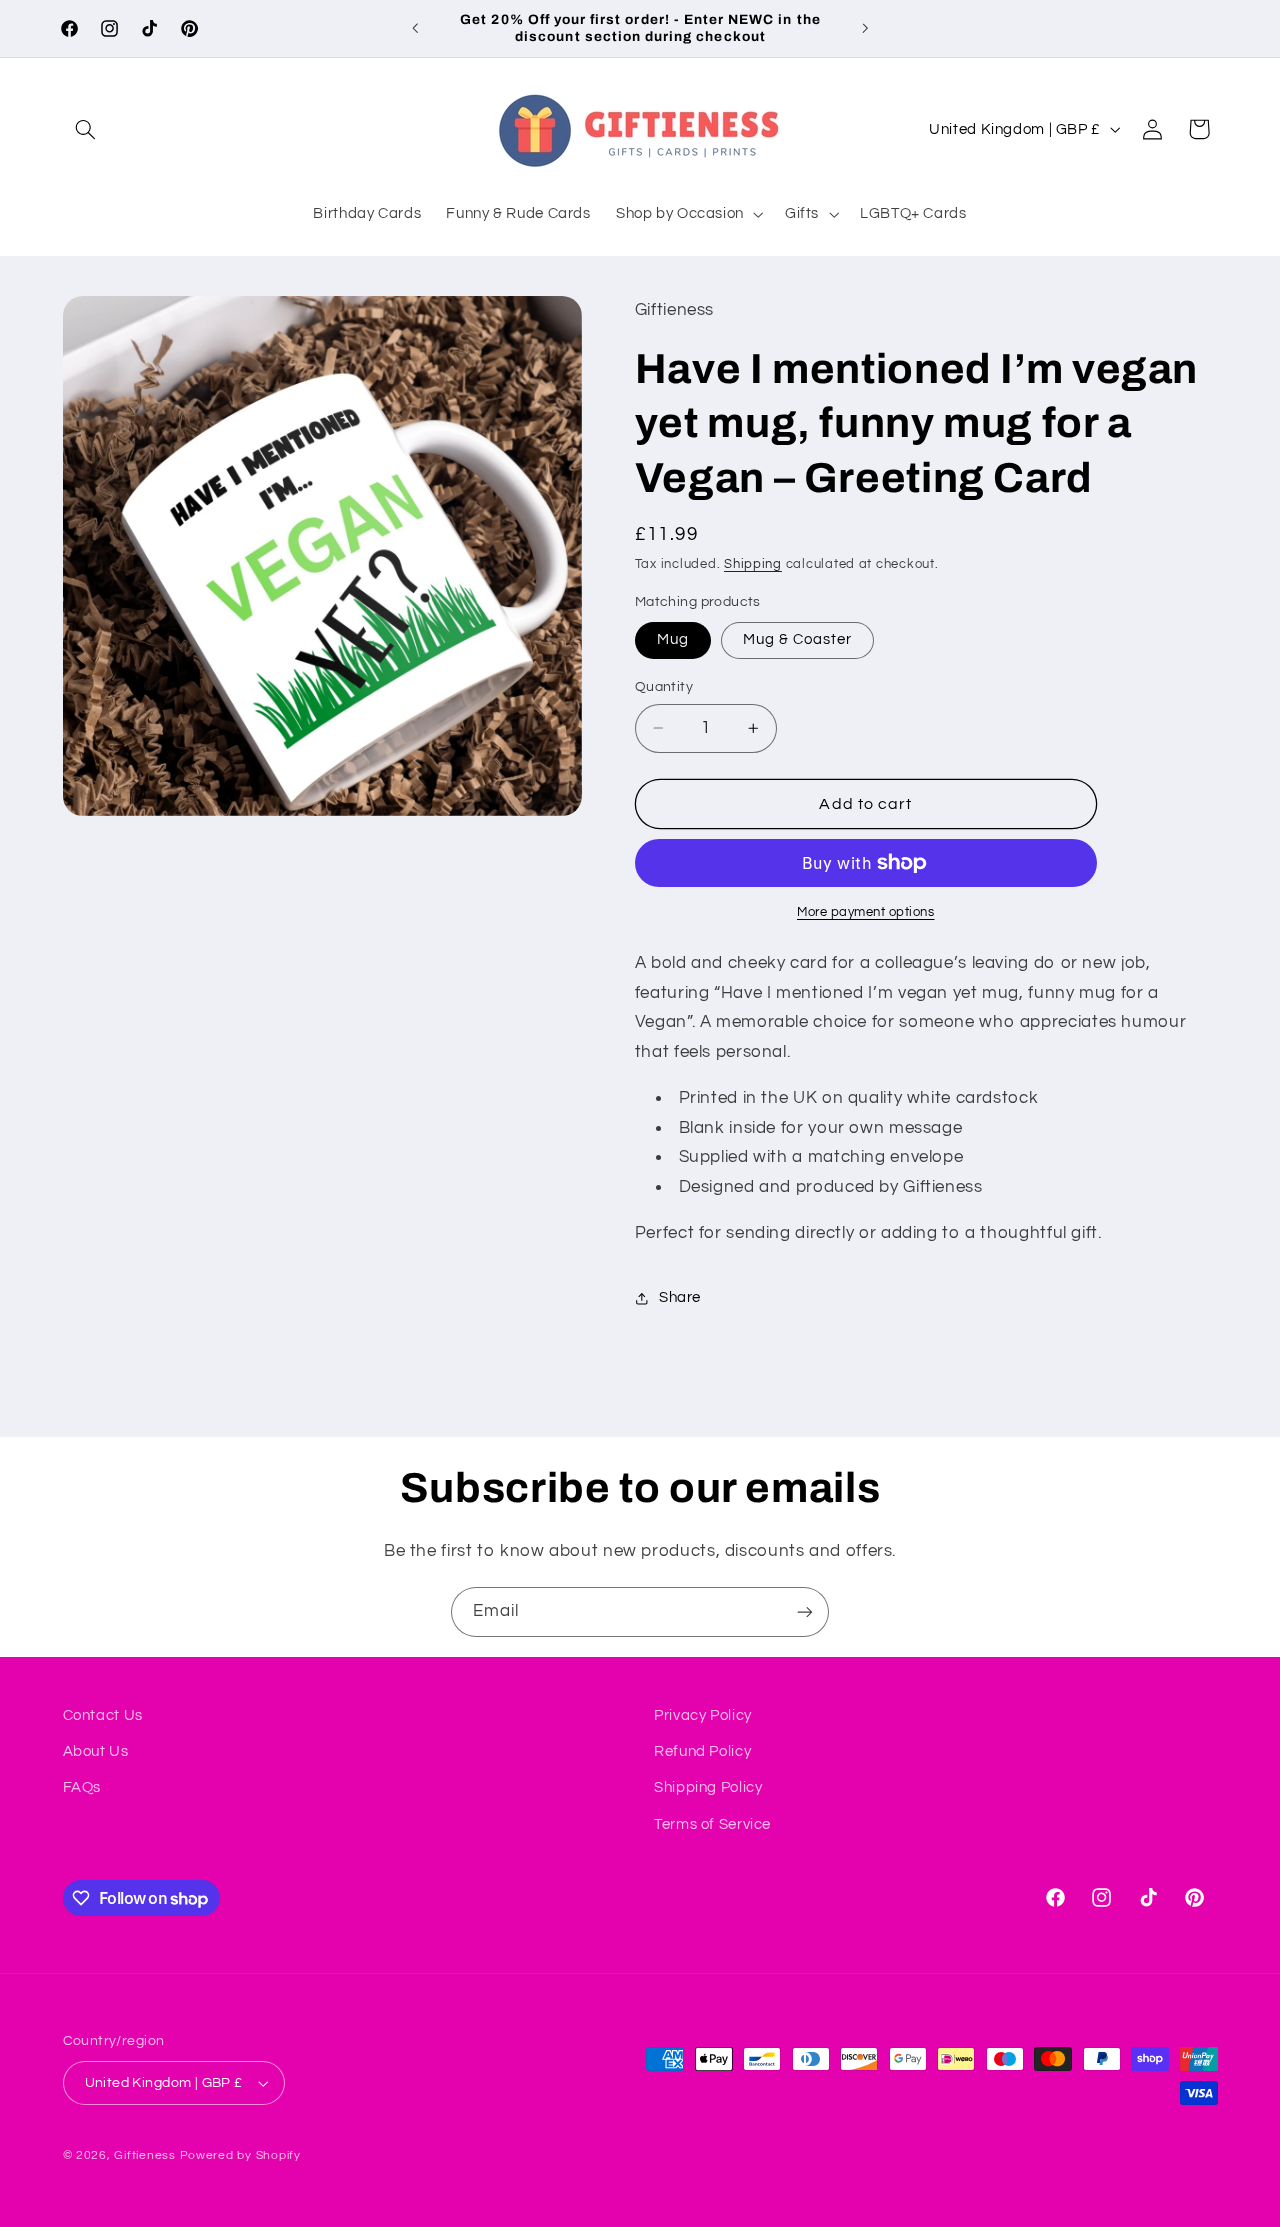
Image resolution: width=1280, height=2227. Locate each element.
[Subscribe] (805, 1611)
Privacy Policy (703, 1715)
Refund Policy (702, 1751)
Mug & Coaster (798, 639)
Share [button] (680, 1297)
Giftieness (144, 2155)
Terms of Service (712, 1824)
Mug (673, 639)
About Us (96, 1751)
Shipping (753, 564)
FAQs (82, 1787)
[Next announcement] (865, 28)
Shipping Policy (708, 1787)
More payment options (866, 912)
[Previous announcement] (415, 28)
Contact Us (103, 1715)
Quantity (664, 687)
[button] (86, 129)
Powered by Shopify (240, 2155)
